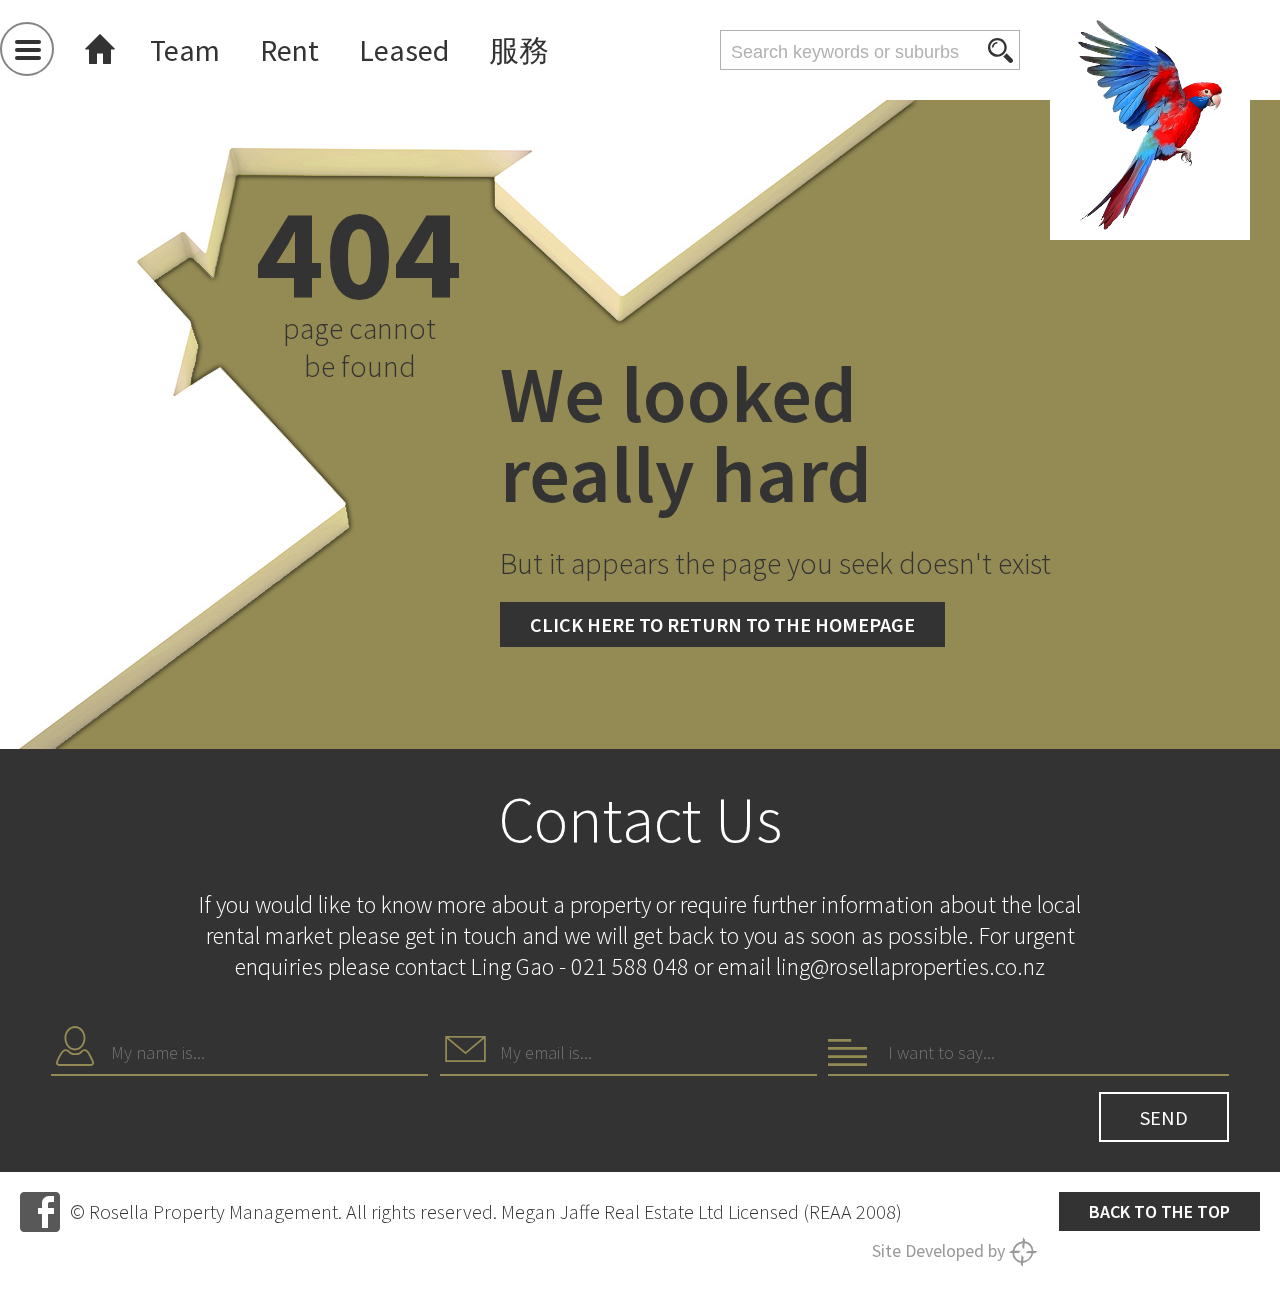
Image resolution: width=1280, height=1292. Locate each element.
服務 (519, 50)
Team (185, 50)
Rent (289, 50)
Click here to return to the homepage (722, 624)
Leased (404, 50)
